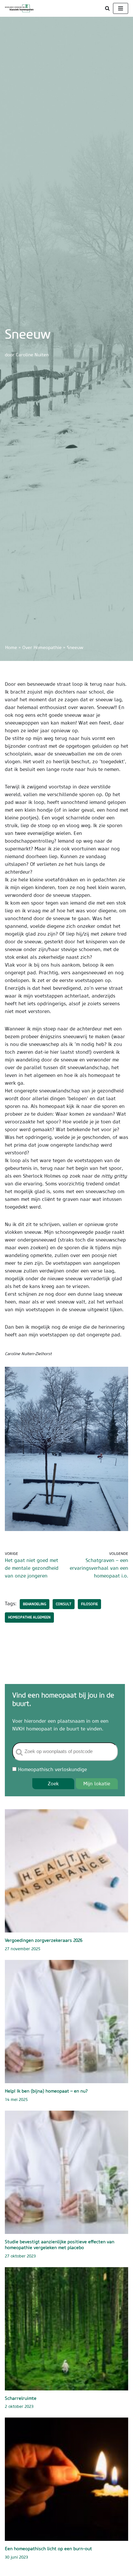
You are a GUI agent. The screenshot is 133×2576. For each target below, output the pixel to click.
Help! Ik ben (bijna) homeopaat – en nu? (46, 2091)
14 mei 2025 (16, 2099)
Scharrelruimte (21, 2398)
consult (64, 1604)
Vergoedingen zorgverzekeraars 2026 (44, 1940)
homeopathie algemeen (29, 1617)
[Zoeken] (107, 8)
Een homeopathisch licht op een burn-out (48, 2549)
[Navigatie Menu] (121, 8)
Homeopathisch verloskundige (52, 1769)
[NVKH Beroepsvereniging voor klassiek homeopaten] (21, 8)
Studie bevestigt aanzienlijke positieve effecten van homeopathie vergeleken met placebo (60, 2245)
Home (11, 647)
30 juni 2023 (16, 2557)
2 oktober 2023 (19, 2406)
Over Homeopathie (42, 647)
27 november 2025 (23, 1949)
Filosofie (89, 1604)
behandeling (35, 1604)
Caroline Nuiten (32, 355)
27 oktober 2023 (20, 2256)
